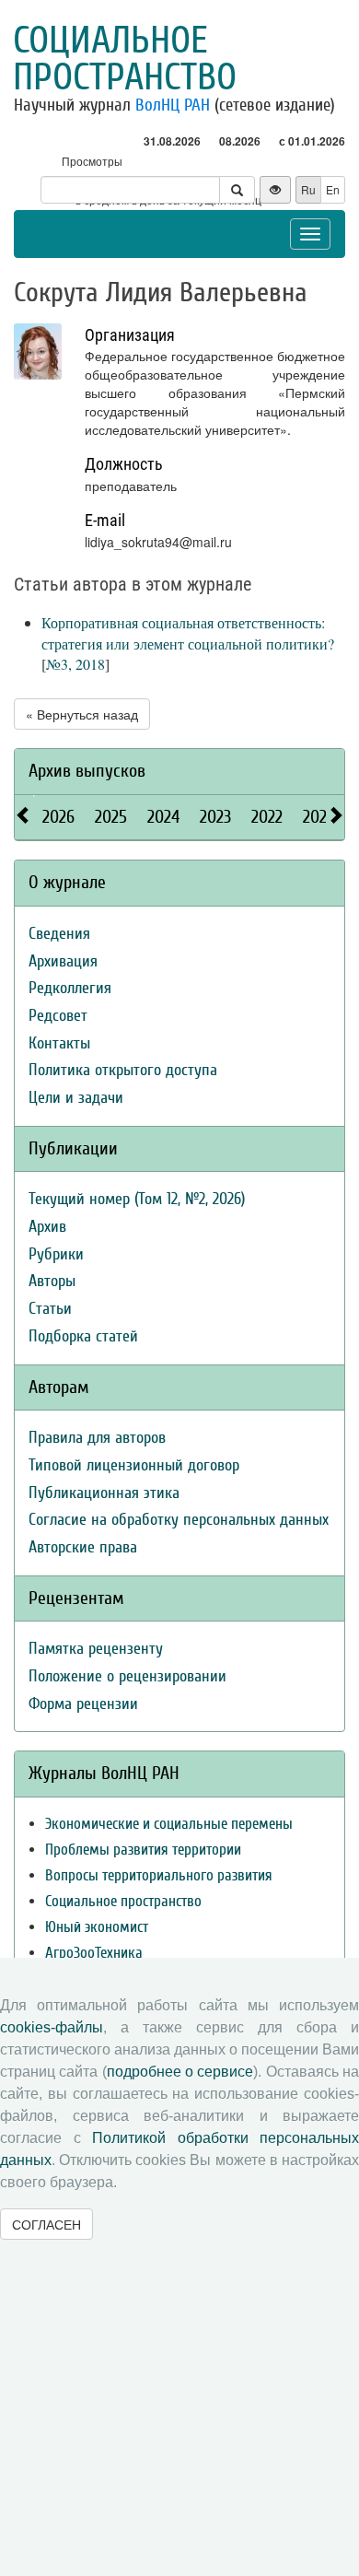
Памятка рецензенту (96, 1649)
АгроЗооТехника (94, 1953)
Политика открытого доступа (123, 1070)
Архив (47, 1227)
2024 (163, 817)
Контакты (59, 1043)
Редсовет (58, 1016)
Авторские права (83, 1547)
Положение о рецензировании (127, 1676)
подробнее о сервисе (180, 2072)
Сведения (59, 934)
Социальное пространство (125, 59)
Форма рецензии (83, 1704)
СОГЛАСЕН (46, 2224)
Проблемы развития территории (143, 1850)
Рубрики (56, 1254)
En (333, 189)
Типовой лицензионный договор (134, 1465)
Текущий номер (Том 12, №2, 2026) (137, 1199)
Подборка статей (83, 1336)
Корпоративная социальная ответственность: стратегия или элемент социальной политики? (188, 633)
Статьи (50, 1309)
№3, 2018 (75, 664)
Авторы (52, 1281)
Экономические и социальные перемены (169, 1824)
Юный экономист (97, 1927)
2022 (267, 817)
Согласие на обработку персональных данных (179, 1520)
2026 (58, 817)
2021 (318, 817)
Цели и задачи (76, 1098)
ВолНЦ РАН (173, 105)
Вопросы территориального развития (159, 1875)
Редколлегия (70, 988)
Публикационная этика (104, 1493)
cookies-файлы (52, 2027)
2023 (215, 817)
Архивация (63, 961)
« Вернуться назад (82, 714)
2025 (111, 817)
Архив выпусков (87, 771)
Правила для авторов (97, 1438)
